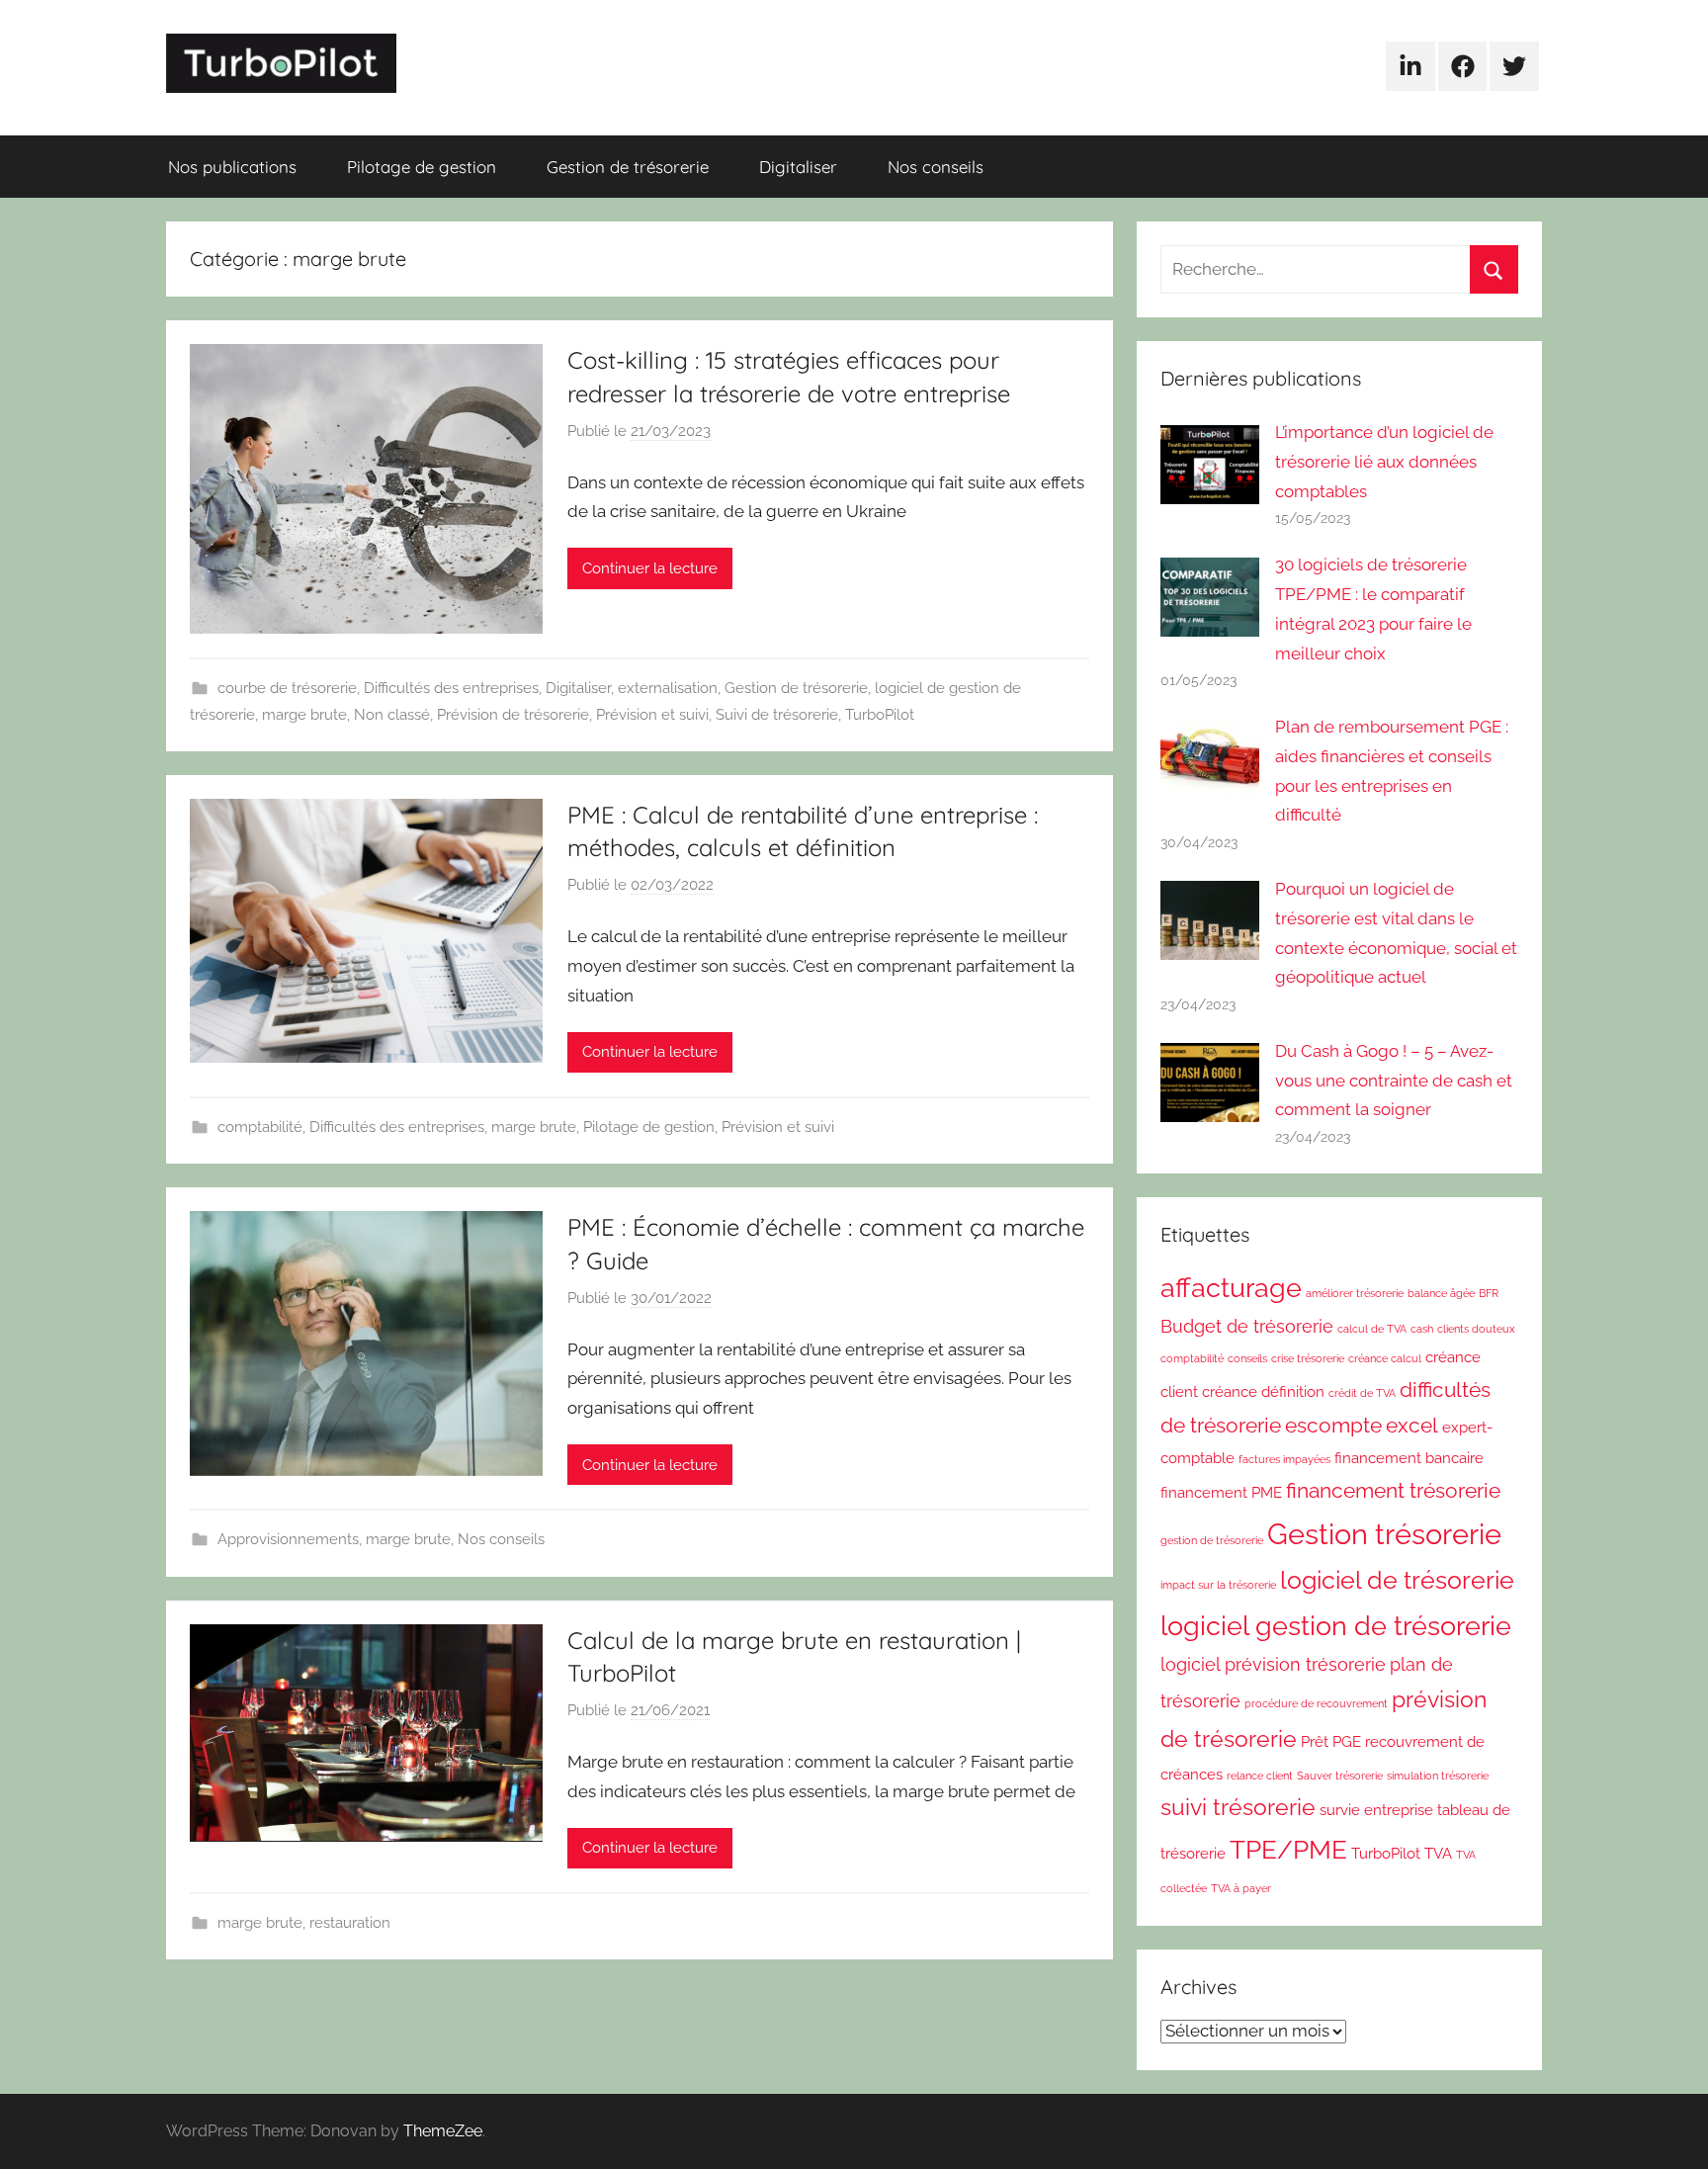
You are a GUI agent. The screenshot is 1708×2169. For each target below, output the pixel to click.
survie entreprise (1376, 1810)
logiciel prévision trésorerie (1273, 1664)
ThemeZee (443, 2131)
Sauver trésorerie (1340, 1776)
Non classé (392, 715)
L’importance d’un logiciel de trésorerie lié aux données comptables (1384, 462)
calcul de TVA (1372, 1329)
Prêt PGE (1331, 1742)
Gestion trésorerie (1384, 1534)
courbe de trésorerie (287, 688)
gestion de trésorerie (1212, 1540)
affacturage (1231, 1288)
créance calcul (1385, 1358)
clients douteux (1476, 1329)
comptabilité (260, 1127)
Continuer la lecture (650, 568)
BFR (1489, 1293)
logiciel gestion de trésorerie (1336, 1626)
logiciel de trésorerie (1397, 1580)
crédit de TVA (1362, 1393)
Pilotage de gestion (422, 167)
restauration (350, 1923)
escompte (1333, 1425)
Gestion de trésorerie (628, 167)
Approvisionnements (288, 1539)
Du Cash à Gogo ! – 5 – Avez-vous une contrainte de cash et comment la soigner (1394, 1081)
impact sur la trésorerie (1218, 1585)
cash (1422, 1329)
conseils (1247, 1358)
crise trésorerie (1308, 1358)
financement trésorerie (1393, 1490)
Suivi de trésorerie (777, 715)
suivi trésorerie (1238, 1807)
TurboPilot (880, 715)
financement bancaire (1409, 1458)
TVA (1438, 1854)
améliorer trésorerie (1355, 1293)
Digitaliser (798, 167)
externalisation (668, 688)
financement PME (1221, 1493)
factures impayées (1284, 1459)
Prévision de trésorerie (513, 715)
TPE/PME (1288, 1850)
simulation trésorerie (1438, 1776)
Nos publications (232, 167)
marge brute (304, 715)
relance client (1260, 1776)
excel (1412, 1425)
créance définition (1263, 1392)
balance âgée (1441, 1293)
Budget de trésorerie (1247, 1326)
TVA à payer (1241, 1888)
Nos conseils (936, 167)
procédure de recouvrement (1316, 1703)
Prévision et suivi (652, 715)
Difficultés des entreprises (451, 688)
